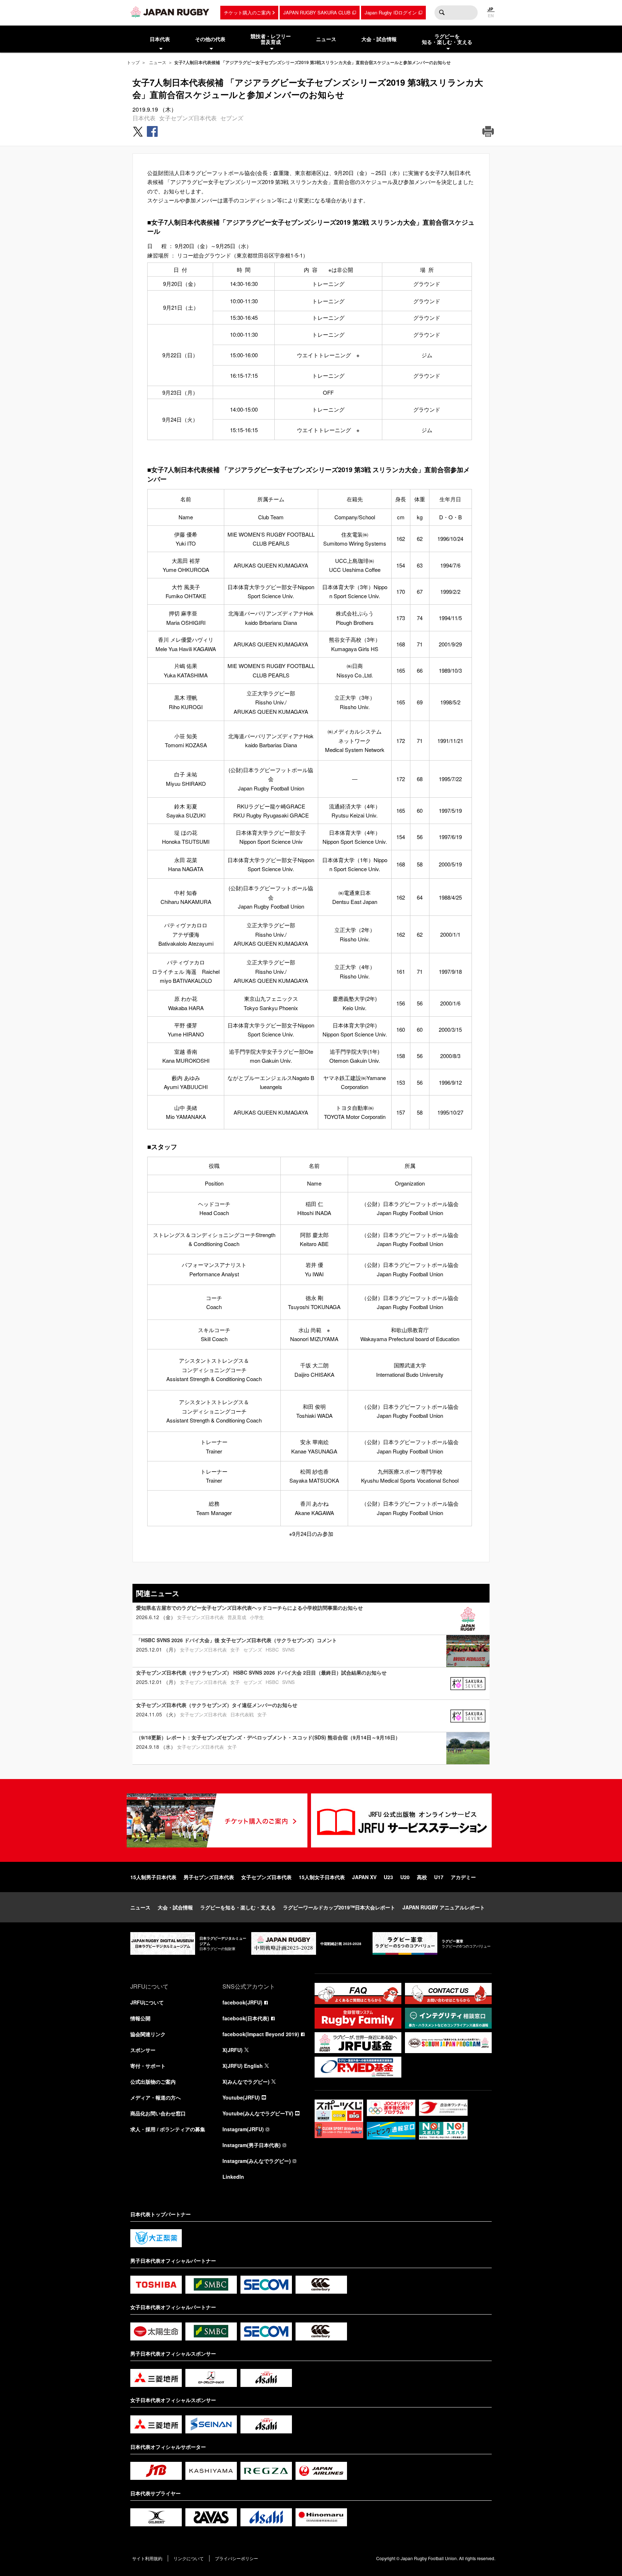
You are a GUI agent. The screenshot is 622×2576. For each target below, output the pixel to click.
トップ (133, 62)
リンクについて (189, 2558)
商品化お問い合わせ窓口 (158, 2113)
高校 (422, 1877)
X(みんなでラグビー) (246, 2082)
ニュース (158, 62)
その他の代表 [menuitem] (210, 39)
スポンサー (143, 2050)
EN (491, 15)
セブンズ (232, 118)
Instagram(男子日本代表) (252, 2145)
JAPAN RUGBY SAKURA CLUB (317, 12)
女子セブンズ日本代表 (188, 118)
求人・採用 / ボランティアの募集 (168, 2129)
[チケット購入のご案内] (217, 1820)
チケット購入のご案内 (247, 12)
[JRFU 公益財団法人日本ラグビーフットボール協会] (170, 12)
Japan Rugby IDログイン (391, 12)
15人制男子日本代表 (153, 1877)
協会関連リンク (148, 2034)
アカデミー (463, 1877)
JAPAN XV (364, 1877)
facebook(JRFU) (242, 2002)
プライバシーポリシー (236, 2558)
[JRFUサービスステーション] (401, 1820)
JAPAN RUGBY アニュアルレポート (444, 1907)
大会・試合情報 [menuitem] (379, 39)
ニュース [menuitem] (326, 39)
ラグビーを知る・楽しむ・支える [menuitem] (447, 39)
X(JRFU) (233, 2050)
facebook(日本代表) (246, 2018)
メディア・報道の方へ (155, 2097)
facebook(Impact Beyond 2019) (261, 2034)
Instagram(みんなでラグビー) (257, 2161)
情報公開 (140, 2018)
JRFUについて (147, 2002)
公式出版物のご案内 (153, 2082)
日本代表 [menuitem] (160, 39)
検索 (442, 13)
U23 (388, 1877)
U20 (405, 1877)
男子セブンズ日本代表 (209, 1877)
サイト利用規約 (147, 2558)
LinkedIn (233, 2177)
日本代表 (144, 118)
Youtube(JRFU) (241, 2097)
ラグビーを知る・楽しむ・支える (238, 1907)
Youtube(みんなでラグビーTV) (258, 2113)
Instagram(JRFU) (243, 2129)
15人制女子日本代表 (322, 1877)
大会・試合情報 (175, 1907)
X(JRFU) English (243, 2066)
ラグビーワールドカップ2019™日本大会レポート (339, 1907)
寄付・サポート (148, 2066)
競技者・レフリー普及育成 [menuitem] (271, 39)
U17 (439, 1877)
